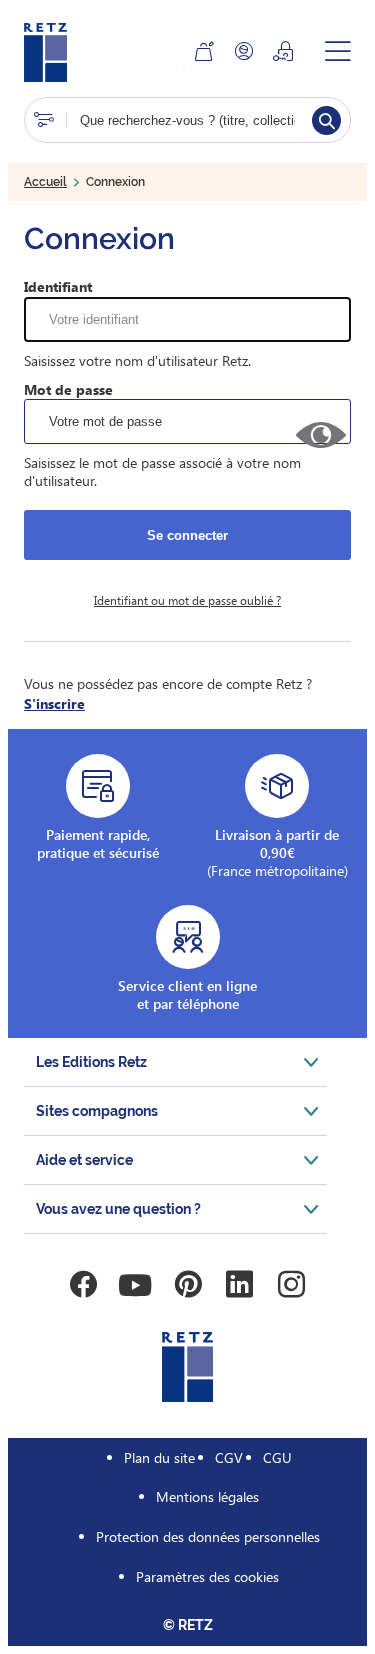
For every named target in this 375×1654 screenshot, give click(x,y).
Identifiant (58, 286)
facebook (84, 1285)
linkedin (240, 1285)
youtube (136, 1285)
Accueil (45, 182)
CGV (229, 1457)
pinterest (188, 1285)
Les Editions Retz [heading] (91, 1062)
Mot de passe (68, 389)
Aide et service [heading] (84, 1160)
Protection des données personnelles (208, 1536)
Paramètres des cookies (207, 1576)
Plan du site (159, 1457)
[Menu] (338, 51)
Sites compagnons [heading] (97, 1111)
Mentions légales (207, 1496)
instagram (292, 1285)
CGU (277, 1457)
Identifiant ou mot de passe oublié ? (187, 600)
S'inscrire (54, 703)
